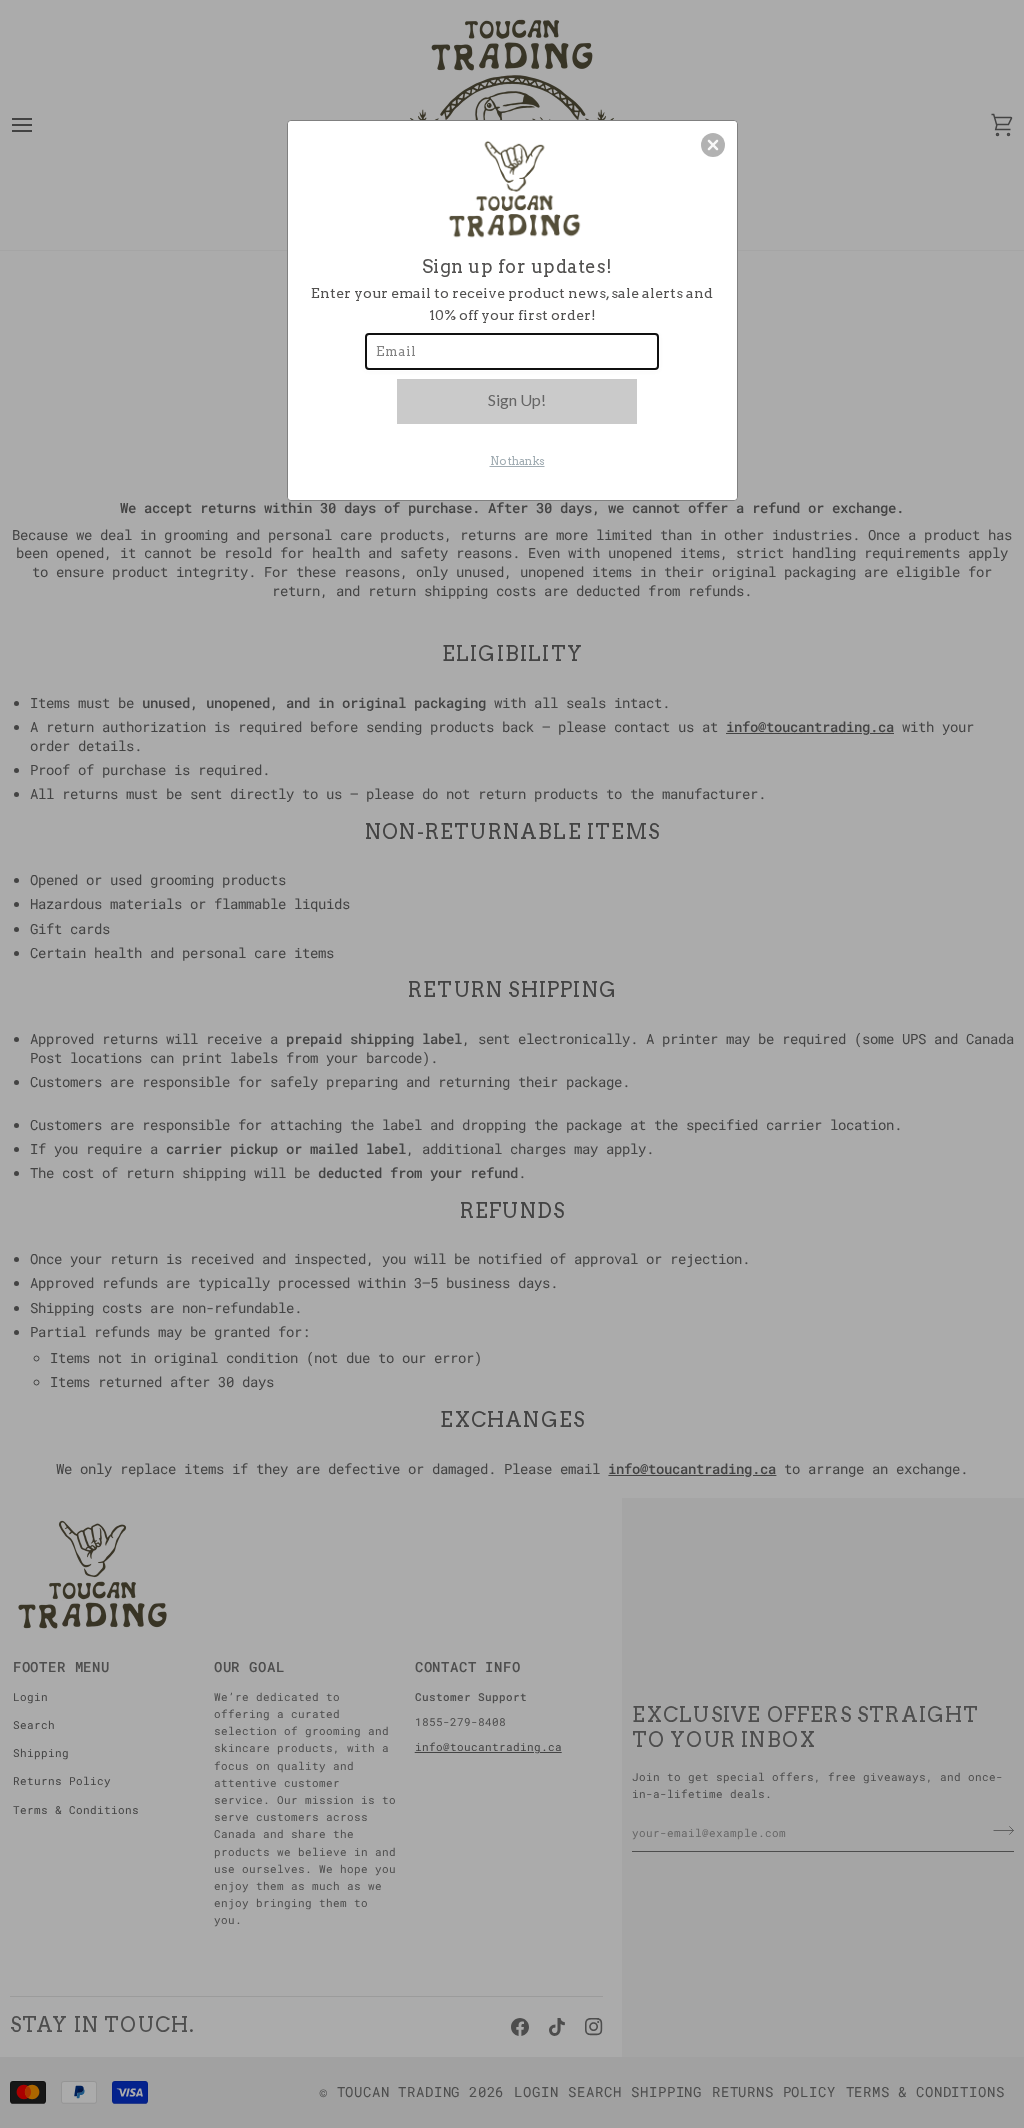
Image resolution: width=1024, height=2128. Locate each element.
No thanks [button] (517, 461)
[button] (713, 145)
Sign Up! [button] (517, 399)
